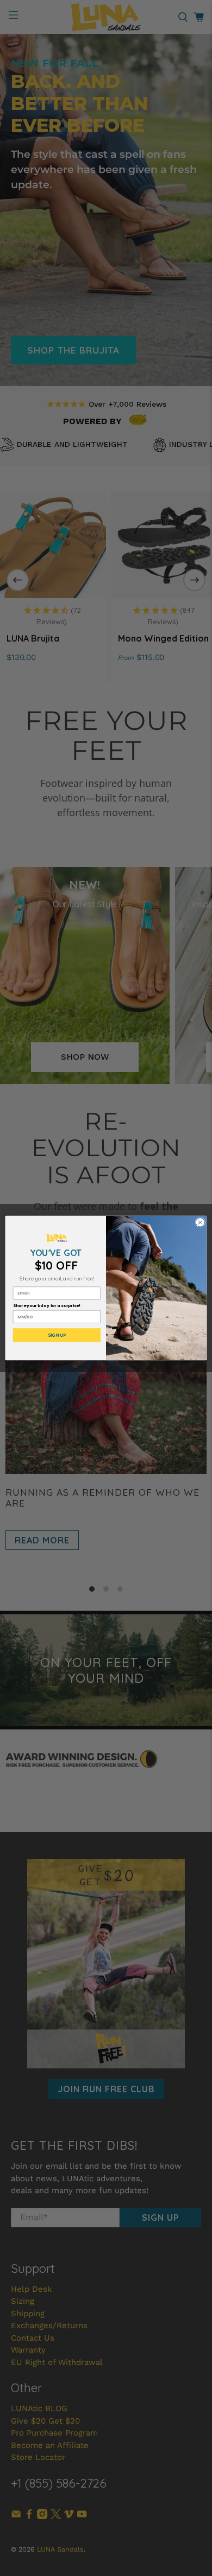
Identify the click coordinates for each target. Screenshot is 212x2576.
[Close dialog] (200, 1223)
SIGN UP (57, 1335)
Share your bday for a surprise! (47, 1306)
